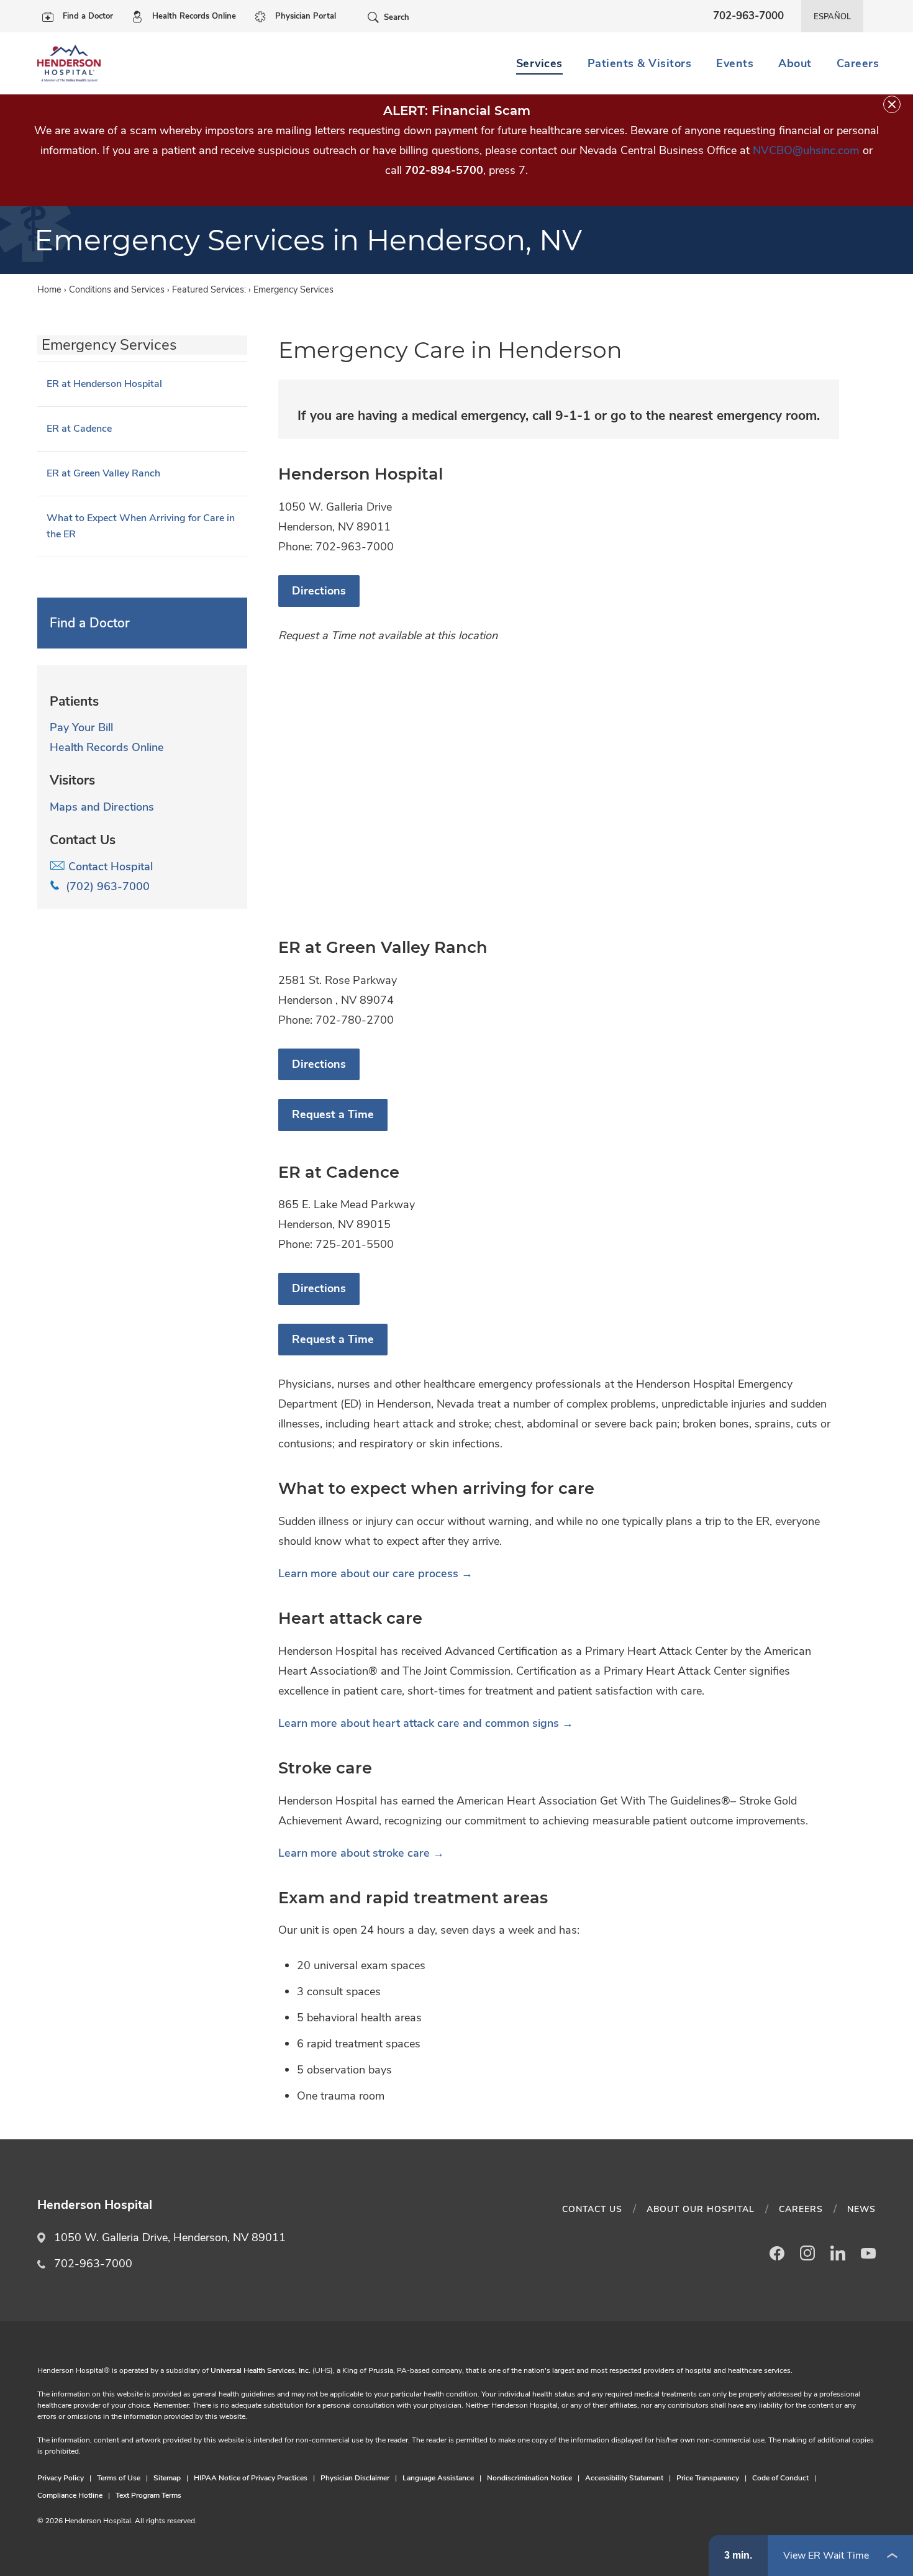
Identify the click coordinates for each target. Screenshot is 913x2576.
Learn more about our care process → (375, 1573)
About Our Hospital (701, 2209)
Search (397, 17)
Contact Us (592, 2209)
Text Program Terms (148, 2495)
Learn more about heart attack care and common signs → (427, 1723)
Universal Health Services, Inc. (261, 2370)
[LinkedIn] (838, 2253)
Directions (319, 591)
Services (539, 63)
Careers (858, 63)
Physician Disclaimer (355, 2478)
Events (735, 63)
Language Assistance (438, 2478)
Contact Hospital (109, 867)
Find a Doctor (88, 16)
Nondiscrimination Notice (529, 2478)
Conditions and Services (117, 289)
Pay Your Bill (81, 727)
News (861, 2209)
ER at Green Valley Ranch (103, 473)
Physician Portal (306, 16)
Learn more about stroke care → (361, 1853)
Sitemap (167, 2478)
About (795, 63)
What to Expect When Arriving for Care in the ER (141, 526)
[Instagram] (807, 2253)
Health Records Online (194, 16)
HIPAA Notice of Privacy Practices (251, 2478)
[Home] (69, 63)
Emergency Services (109, 345)
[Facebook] (777, 2253)
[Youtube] (868, 2253)
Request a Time (333, 1114)
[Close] (892, 104)
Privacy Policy (61, 2478)
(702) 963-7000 (105, 886)
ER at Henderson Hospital (104, 384)
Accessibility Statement (624, 2478)
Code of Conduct (780, 2478)
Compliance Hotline (70, 2495)
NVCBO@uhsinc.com (806, 150)
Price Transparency (708, 2478)
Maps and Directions (102, 807)
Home (49, 289)
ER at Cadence (79, 429)
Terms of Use (119, 2478)
